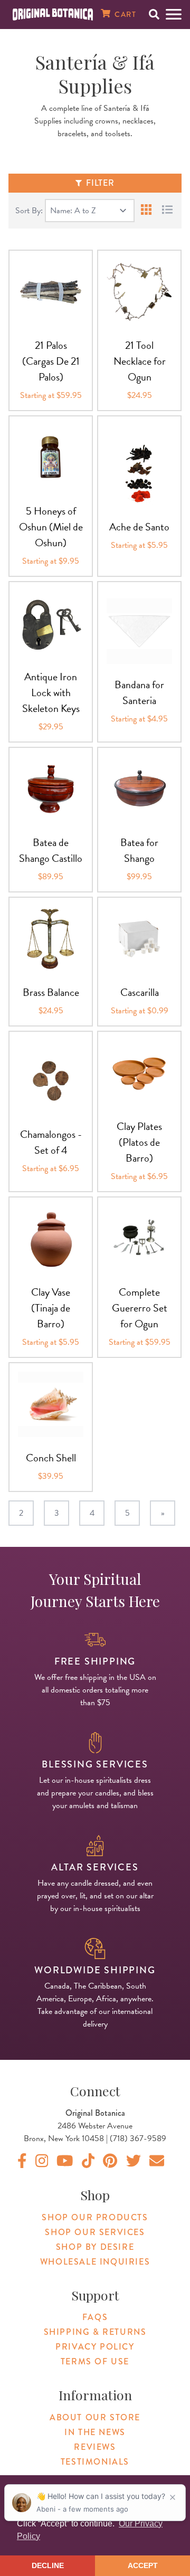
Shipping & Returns (95, 2332)
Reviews (95, 2447)
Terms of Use (95, 2361)
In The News (95, 2432)
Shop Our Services (95, 2232)
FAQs (95, 2317)
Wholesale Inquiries (95, 2262)
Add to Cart (51, 339)
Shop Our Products (95, 2217)
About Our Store (95, 2417)
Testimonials (95, 2462)
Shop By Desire (95, 2247)
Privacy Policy (95, 2347)
